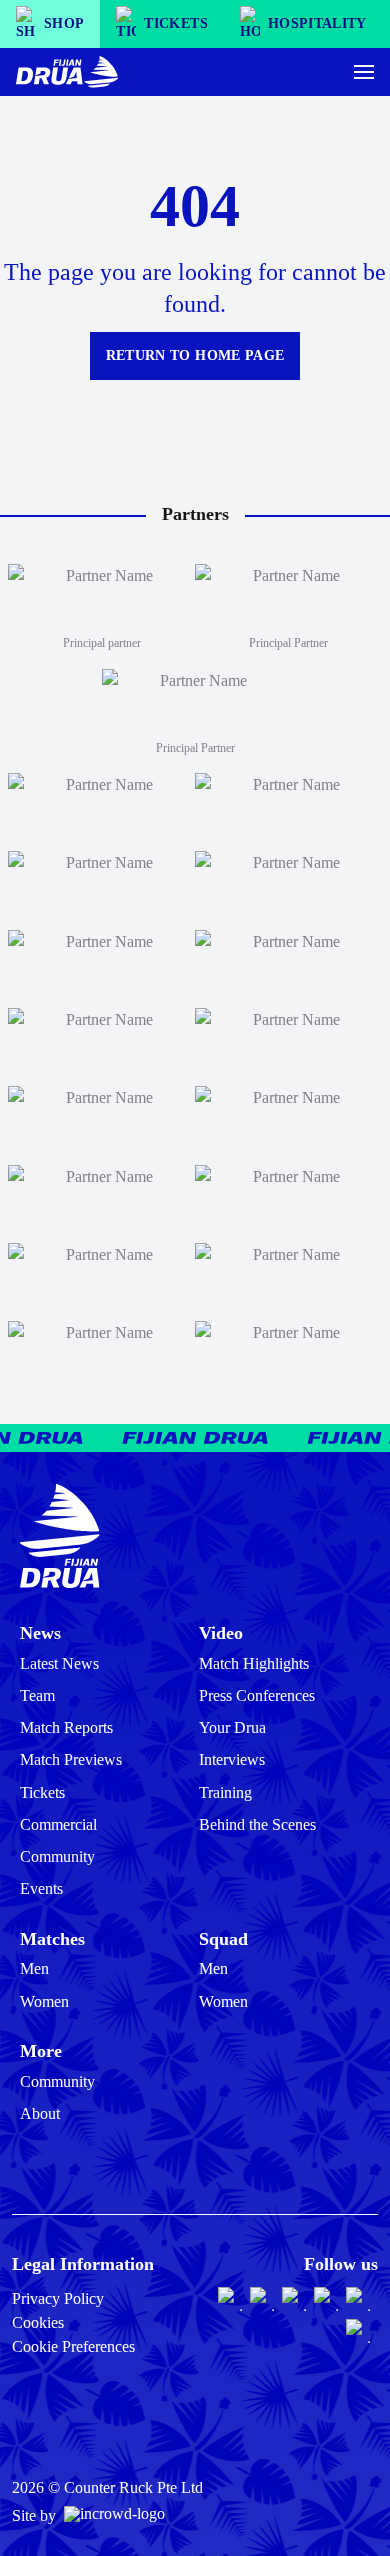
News (40, 1633)
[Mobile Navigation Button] (364, 72)
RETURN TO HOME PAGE (195, 355)
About (40, 2113)
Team (37, 1695)
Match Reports (66, 1727)
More (41, 2051)
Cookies (38, 2322)
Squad (223, 1939)
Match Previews (71, 1759)
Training (225, 1792)
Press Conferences (257, 1695)
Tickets (42, 1792)
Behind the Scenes (257, 1824)
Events (41, 1888)
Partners (195, 514)
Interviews (232, 1759)
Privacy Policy (58, 2298)
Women (44, 2001)
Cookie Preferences (73, 2346)
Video (221, 1633)
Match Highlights (254, 1663)
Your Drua (232, 1727)
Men (34, 1968)
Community (57, 1856)
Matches (52, 1939)
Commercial (58, 1824)
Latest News (59, 1663)
